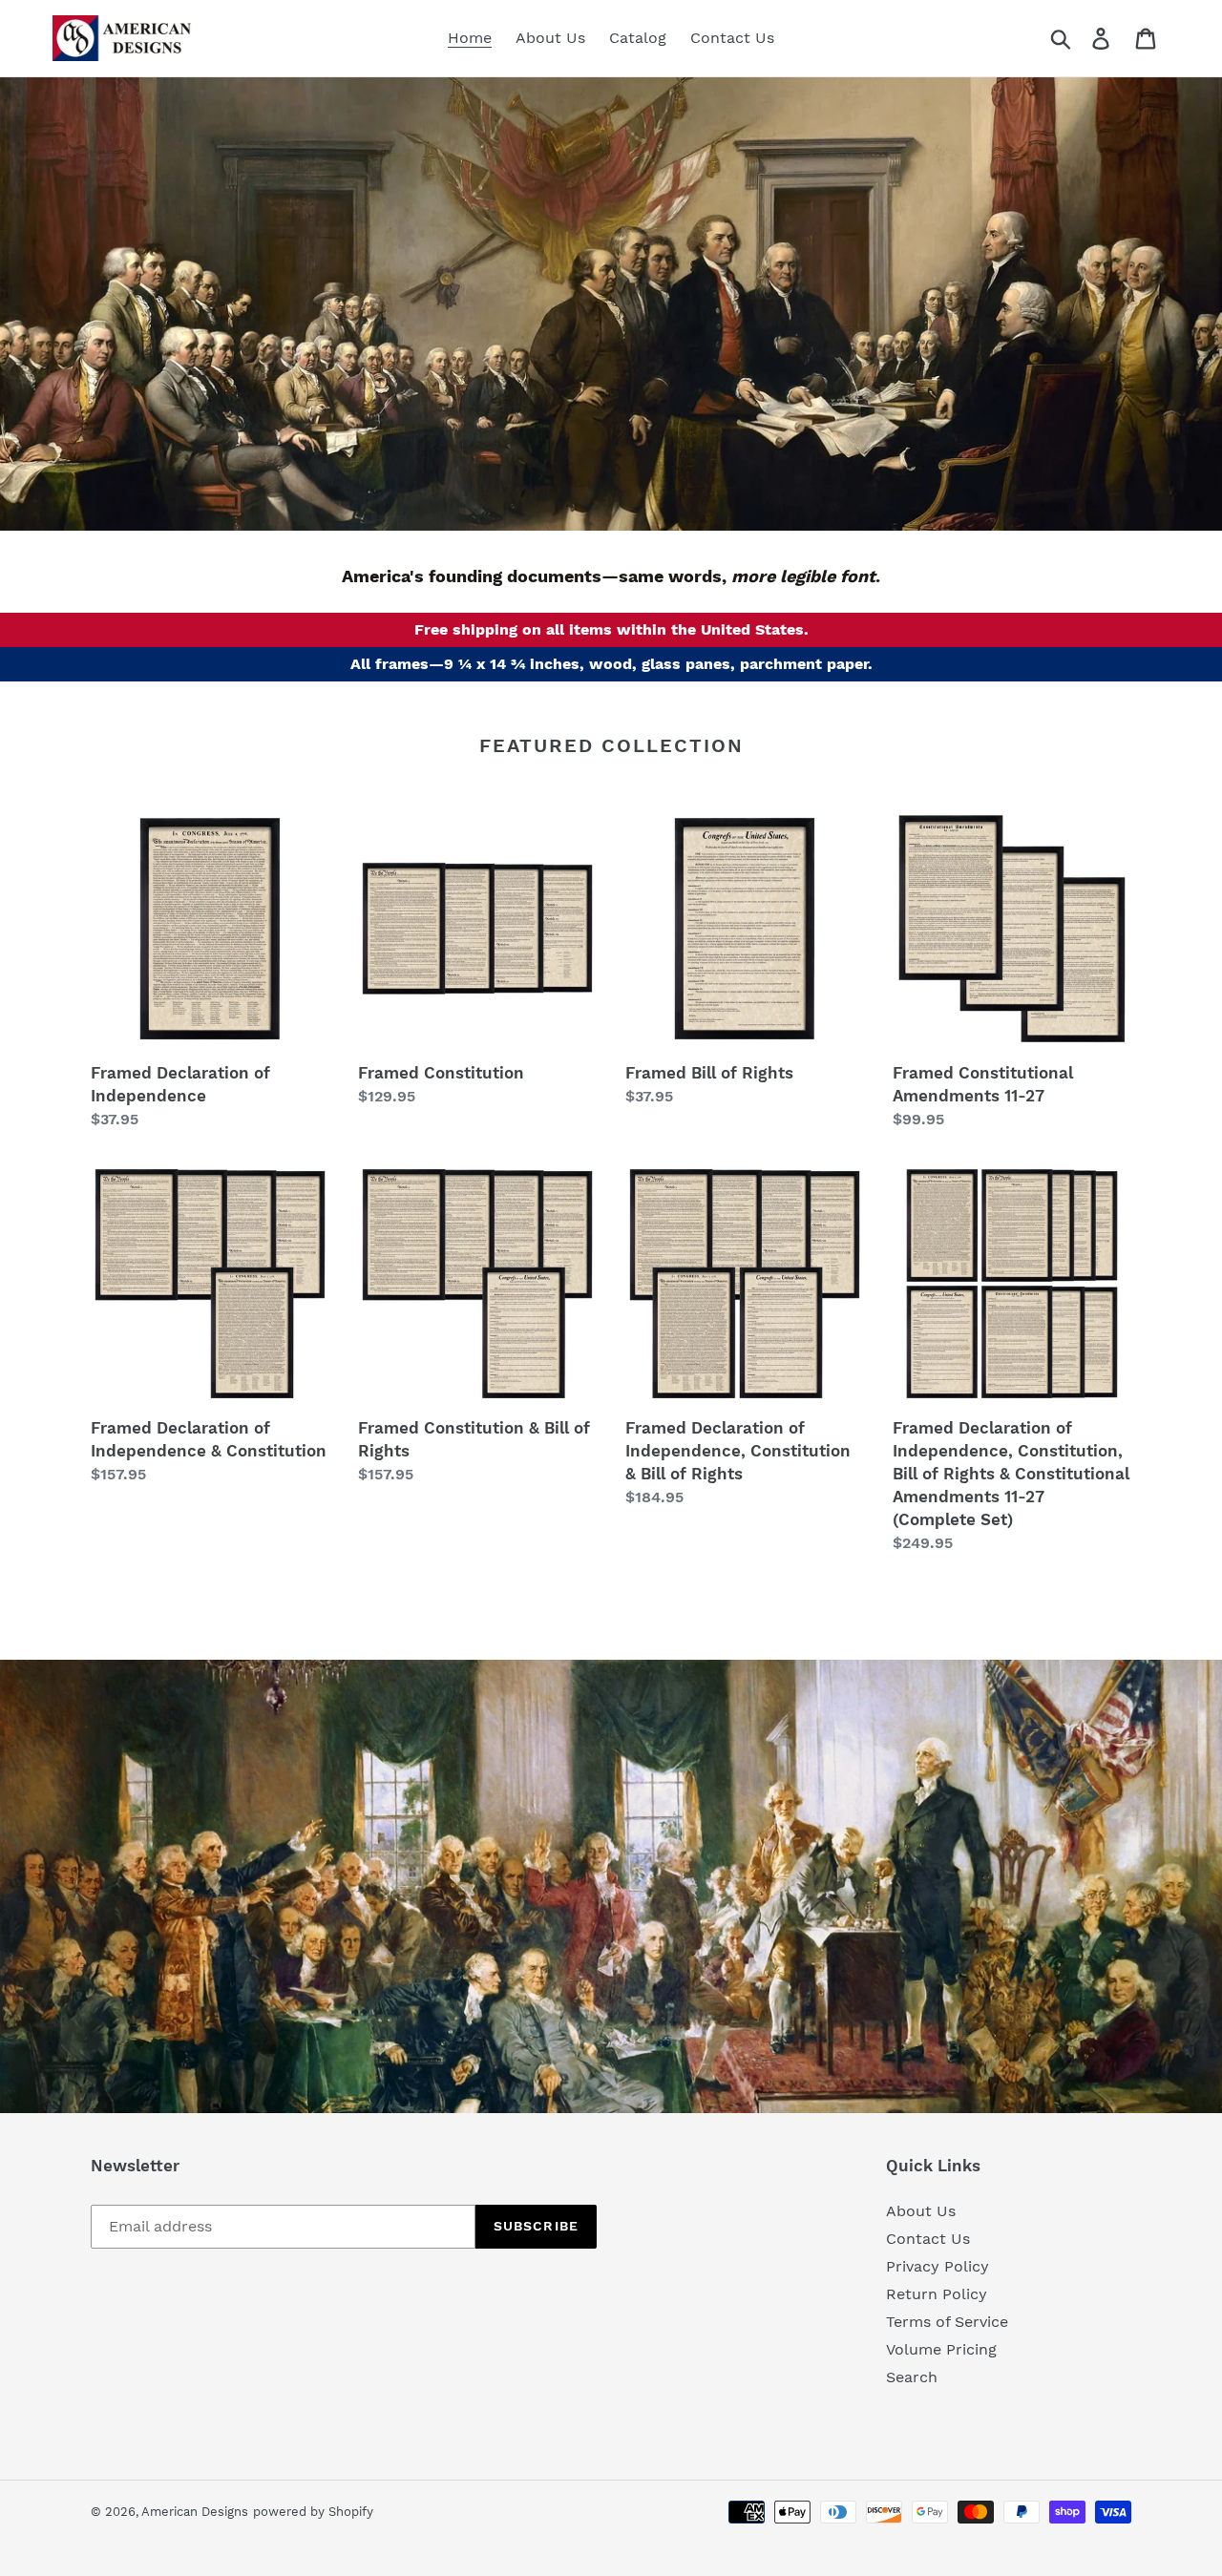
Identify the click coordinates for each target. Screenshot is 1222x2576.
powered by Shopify (313, 2512)
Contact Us (928, 2239)
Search (912, 2377)
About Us (921, 2211)
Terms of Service (947, 2322)
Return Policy (937, 2294)
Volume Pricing (941, 2349)
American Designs (195, 2512)
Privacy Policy (938, 2266)
